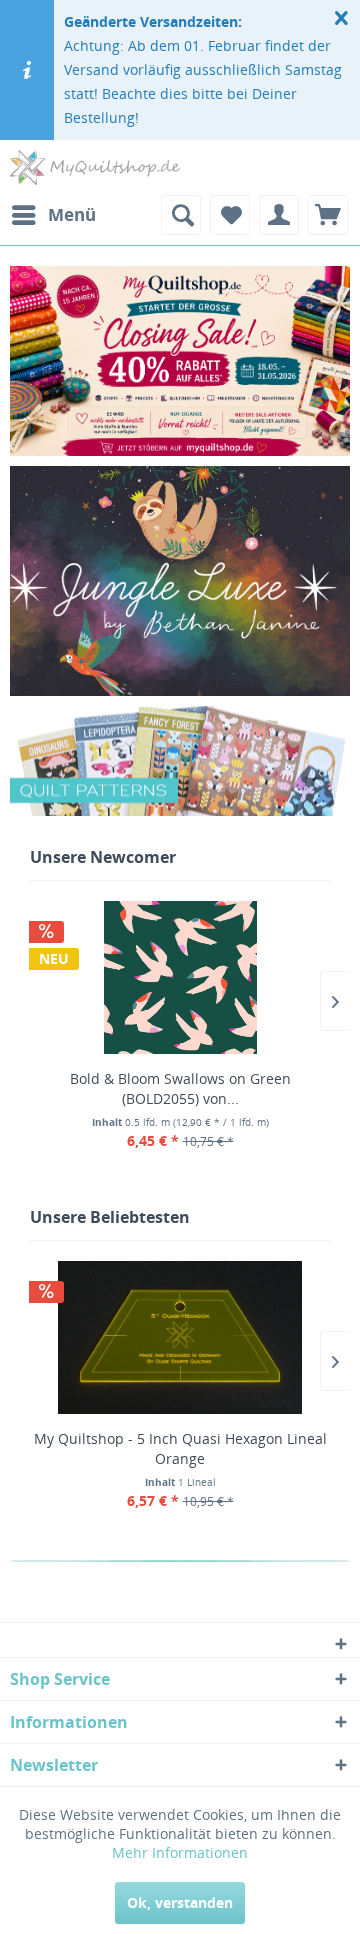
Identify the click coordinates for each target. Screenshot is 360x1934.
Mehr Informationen (180, 1852)
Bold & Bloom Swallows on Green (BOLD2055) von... (180, 1088)
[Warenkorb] (328, 215)
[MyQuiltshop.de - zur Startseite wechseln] (95, 167)
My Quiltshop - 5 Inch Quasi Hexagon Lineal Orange (180, 1448)
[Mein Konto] (279, 215)
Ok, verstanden (180, 1902)
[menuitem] (53, 215)
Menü (72, 214)
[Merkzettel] (230, 215)
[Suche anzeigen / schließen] (181, 215)
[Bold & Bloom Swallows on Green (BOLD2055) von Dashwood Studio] (180, 977)
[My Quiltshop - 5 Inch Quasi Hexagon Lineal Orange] (180, 1337)
